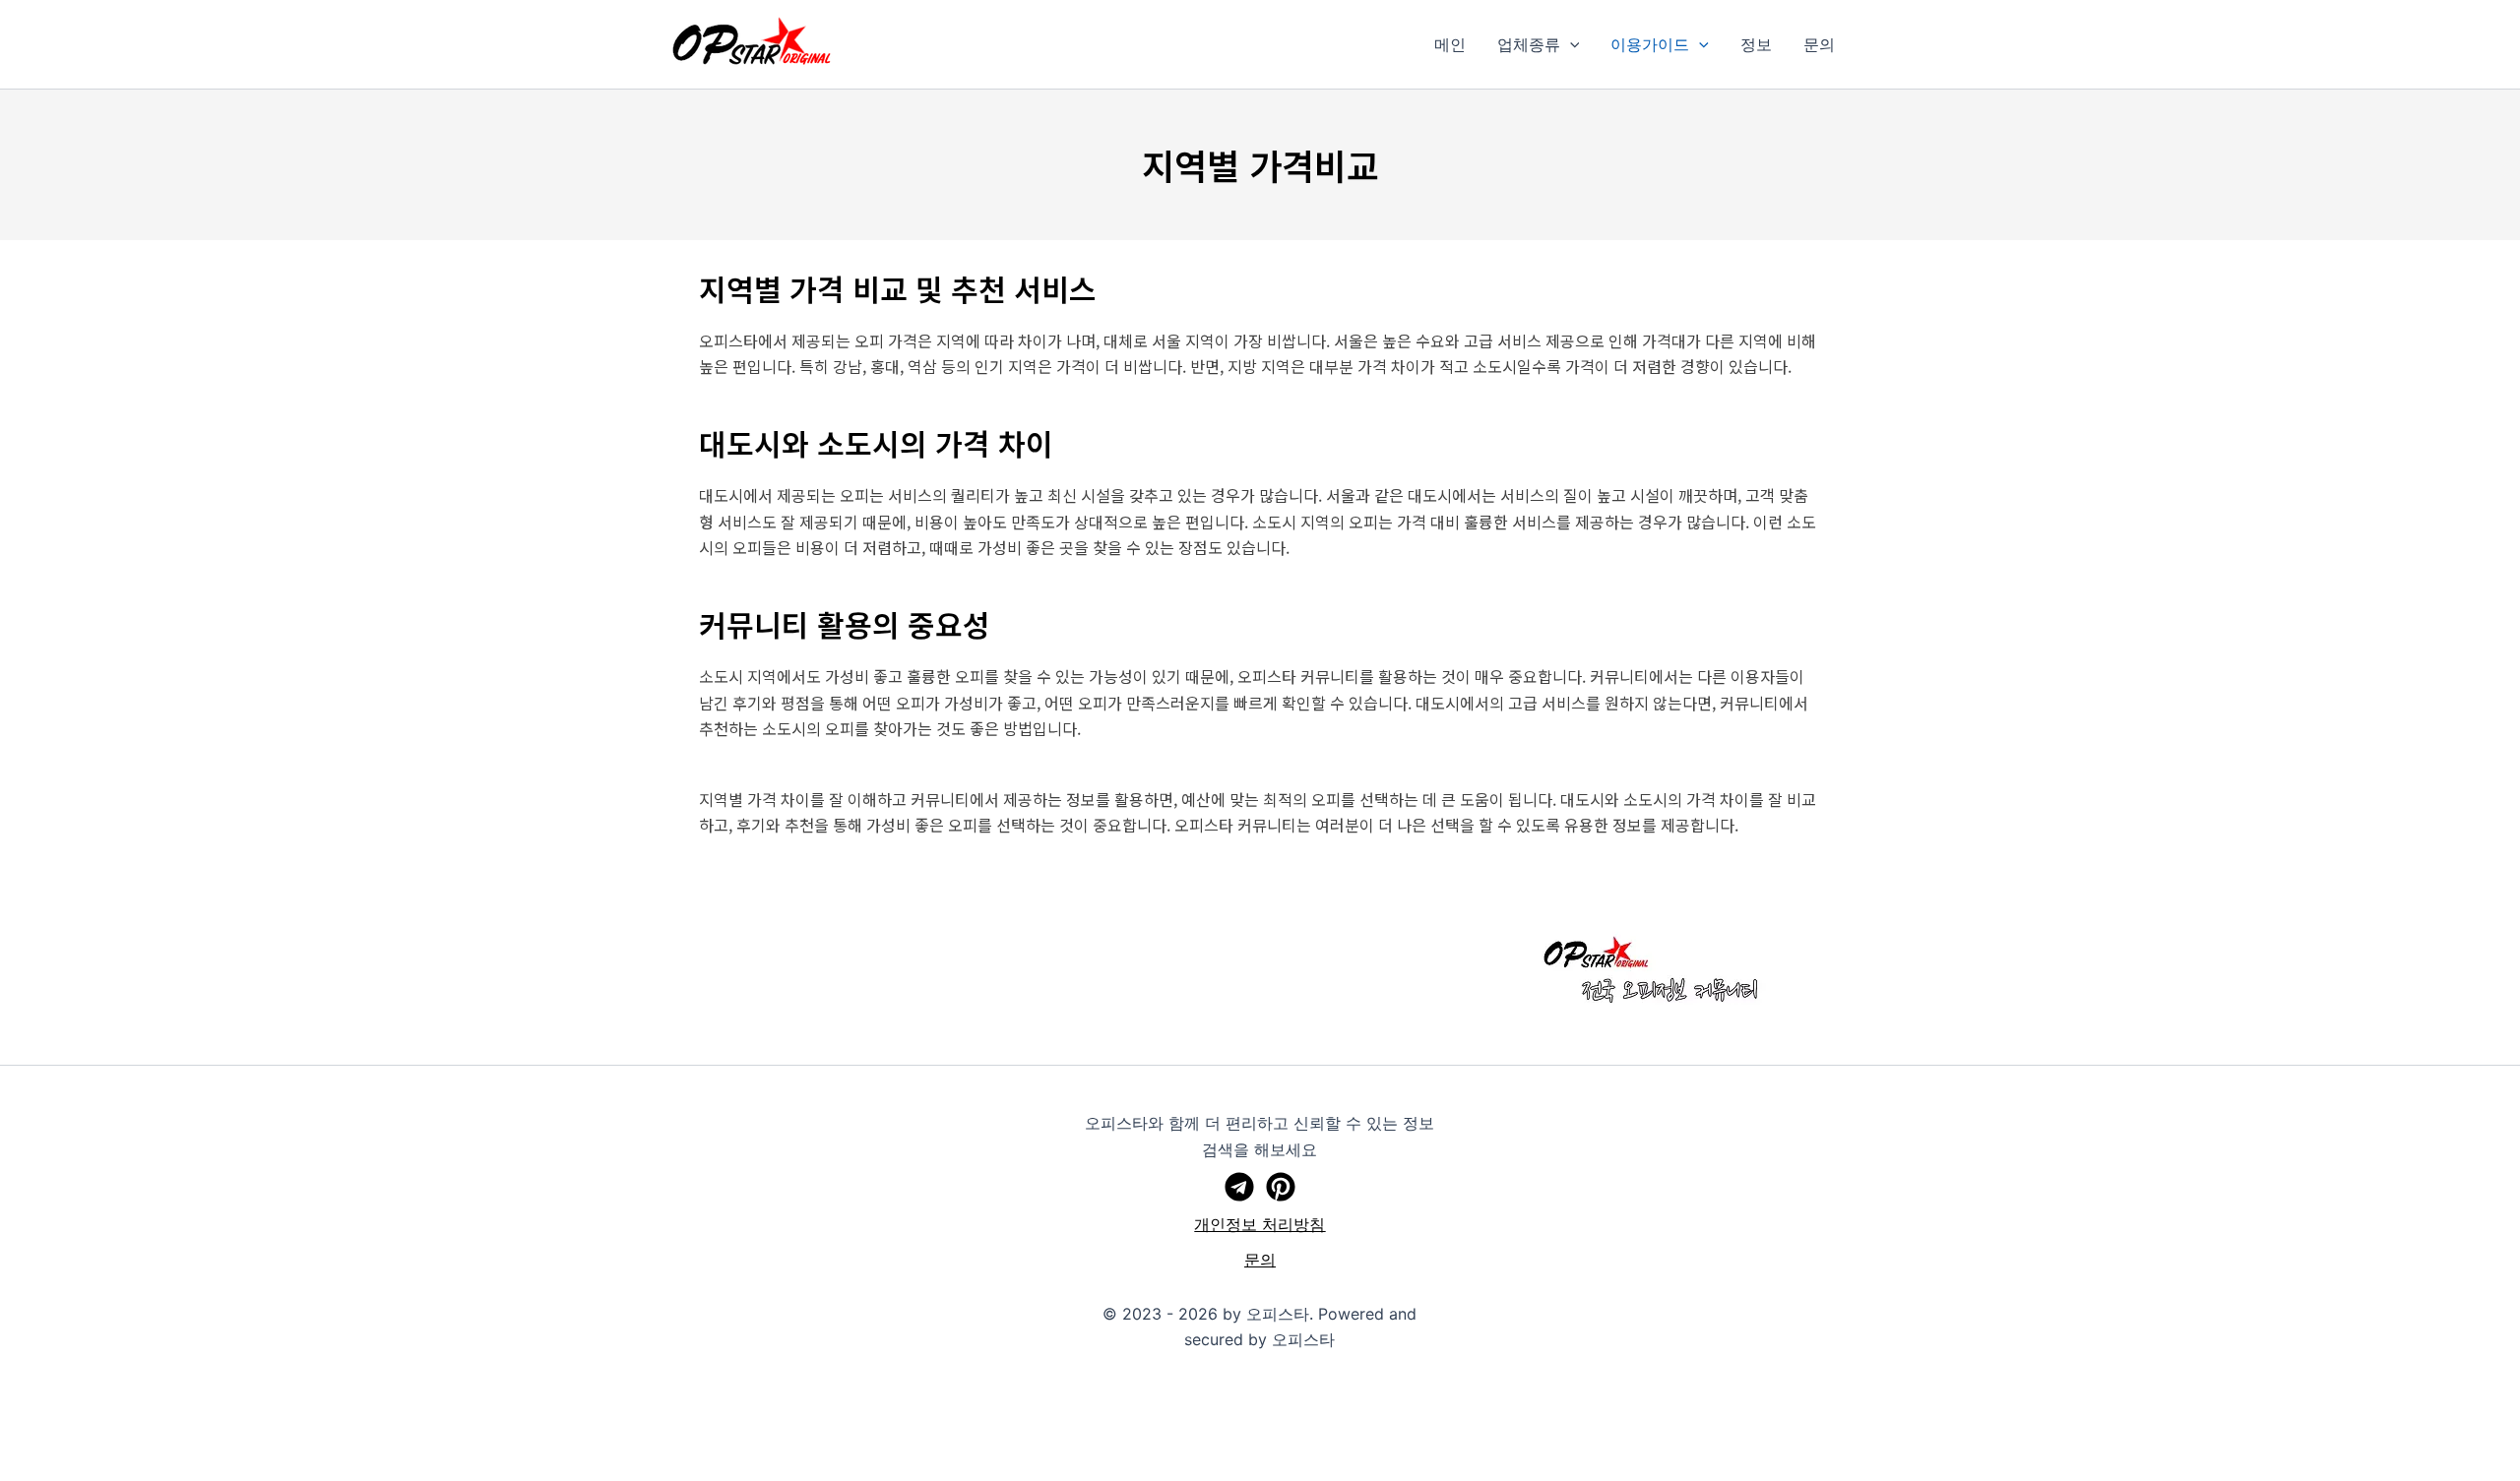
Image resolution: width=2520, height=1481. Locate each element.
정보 (1756, 44)
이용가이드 (1650, 44)
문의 (1819, 44)
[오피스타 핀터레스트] (1281, 1187)
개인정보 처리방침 (1260, 1224)
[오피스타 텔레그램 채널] (1239, 1187)
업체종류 (1529, 44)
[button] (1570, 44)
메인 (1450, 44)
